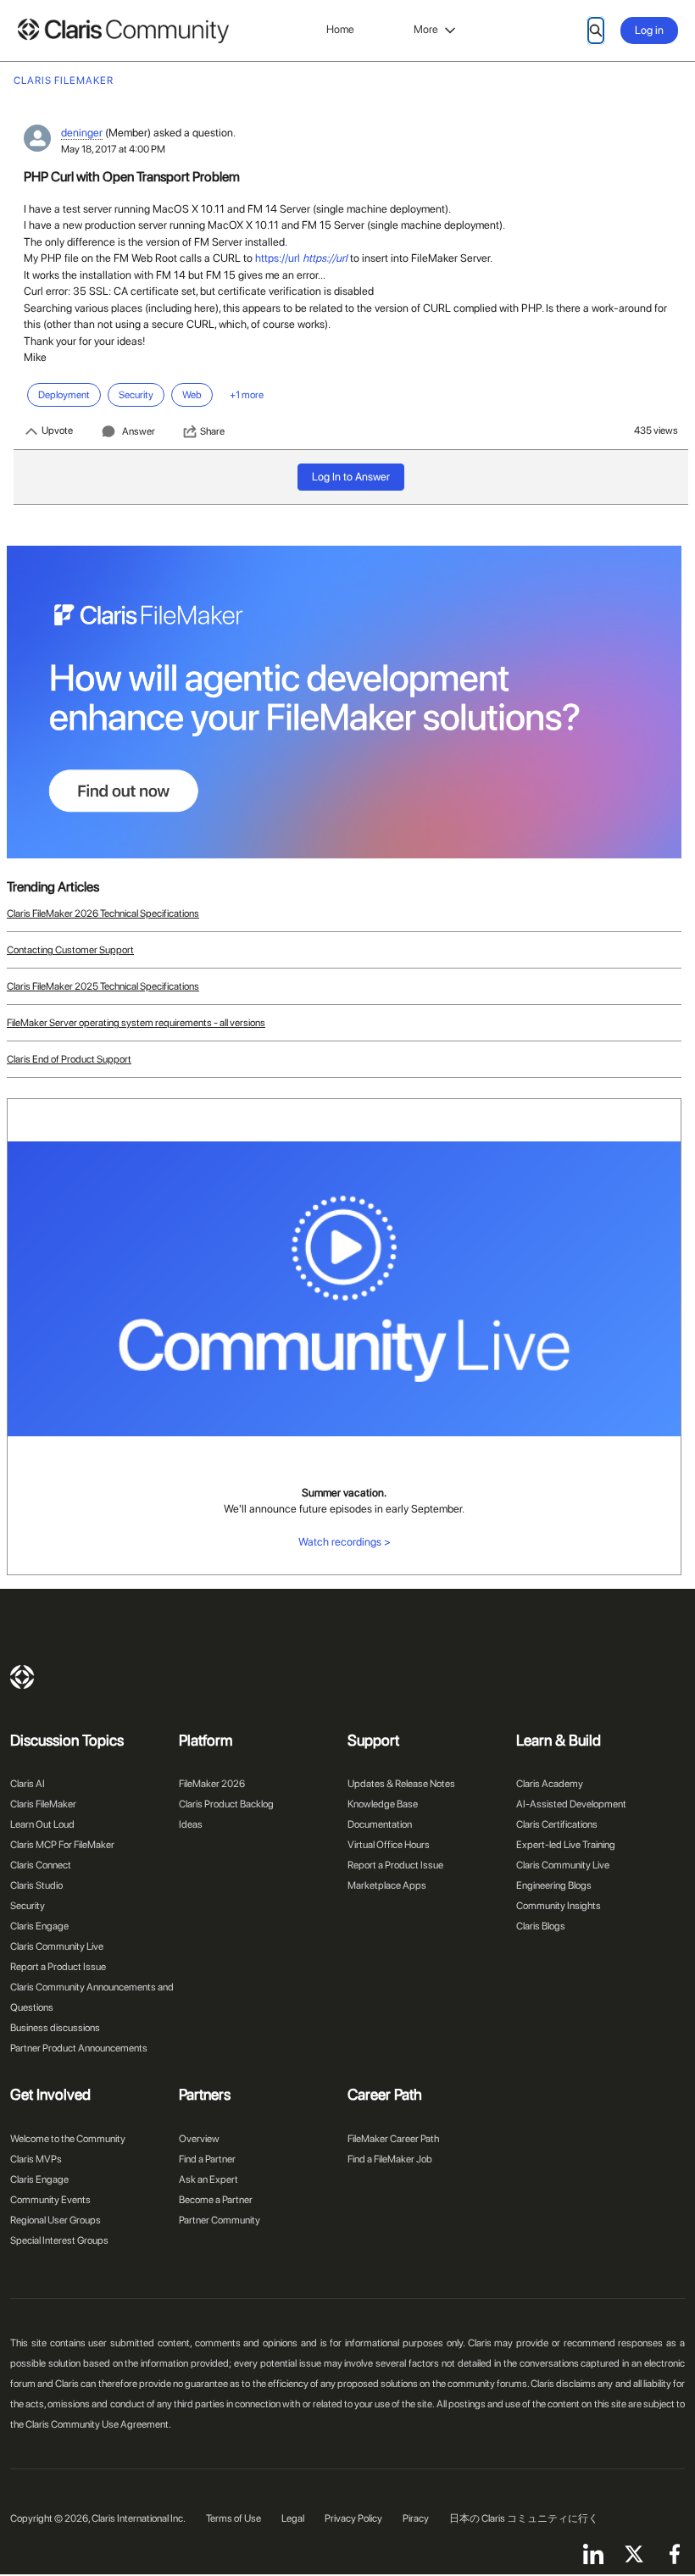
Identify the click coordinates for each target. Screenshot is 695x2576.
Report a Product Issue (58, 1967)
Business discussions (55, 2028)
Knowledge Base (383, 1804)
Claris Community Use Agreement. (98, 2424)
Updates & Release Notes (401, 1784)
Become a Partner (216, 2200)
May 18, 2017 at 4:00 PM (113, 149)
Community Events (50, 2200)
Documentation (380, 1824)
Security (28, 1906)
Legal (293, 2518)
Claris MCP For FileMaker (62, 1845)
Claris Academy (550, 1784)
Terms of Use (234, 2518)
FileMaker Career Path (393, 2139)
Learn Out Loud (42, 1824)
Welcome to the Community (68, 2139)
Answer (139, 431)
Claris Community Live (57, 1946)
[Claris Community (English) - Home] (123, 31)
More (426, 29)
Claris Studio (36, 1885)
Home (340, 29)
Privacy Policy (353, 2518)
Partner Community (220, 2220)
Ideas (191, 1824)
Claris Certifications (557, 1824)
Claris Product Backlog (226, 1804)
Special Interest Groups (59, 2240)
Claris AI (28, 1784)
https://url (278, 258)
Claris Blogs (541, 1926)
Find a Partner (207, 2159)
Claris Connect (41, 1865)
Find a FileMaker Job (390, 2159)
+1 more (247, 395)
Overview (199, 2139)
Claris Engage (39, 1926)
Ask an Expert (208, 2179)
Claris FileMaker (43, 1804)
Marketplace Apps (387, 1885)
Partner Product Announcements (79, 2048)
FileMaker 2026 (212, 1784)
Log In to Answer (351, 477)
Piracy (416, 2518)
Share (212, 431)
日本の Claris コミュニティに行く (524, 2518)
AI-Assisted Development (571, 1804)
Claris (22, 1677)
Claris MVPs (36, 2159)
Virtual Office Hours (389, 1845)
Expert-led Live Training (566, 1845)
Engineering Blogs (554, 1885)
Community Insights (559, 1906)
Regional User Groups (56, 2220)
